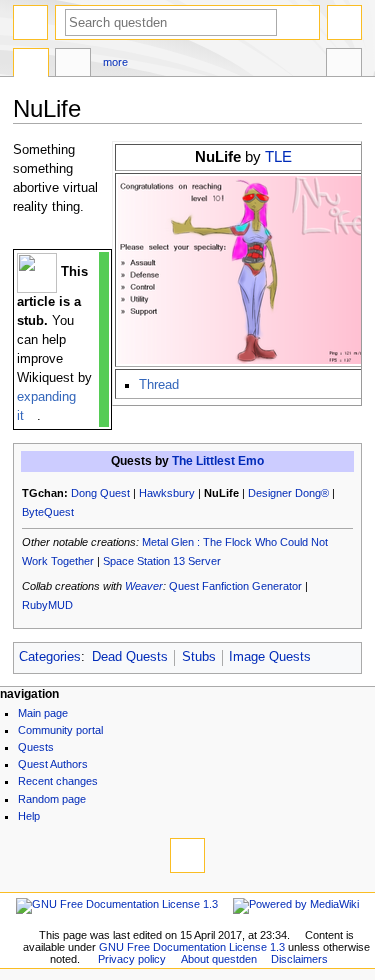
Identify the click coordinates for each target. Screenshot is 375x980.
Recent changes (58, 781)
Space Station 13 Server (162, 561)
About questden (219, 959)
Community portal (60, 730)
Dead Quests (130, 657)
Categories (50, 657)
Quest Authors (53, 764)
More (115, 62)
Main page (43, 713)
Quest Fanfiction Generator (235, 586)
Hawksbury (167, 493)
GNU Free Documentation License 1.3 (192, 947)
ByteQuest (48, 512)
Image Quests (270, 657)
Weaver (144, 586)
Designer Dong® (288, 493)
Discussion (73, 65)
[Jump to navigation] (30, 22)
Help (29, 816)
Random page (52, 799)
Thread (159, 385)
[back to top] (187, 855)
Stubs (199, 657)
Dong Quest (100, 493)
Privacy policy (132, 959)
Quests (36, 747)
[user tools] (344, 22)
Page (31, 65)
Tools (344, 65)
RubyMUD (47, 605)
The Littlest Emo (218, 461)
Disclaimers (299, 959)
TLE (278, 156)
